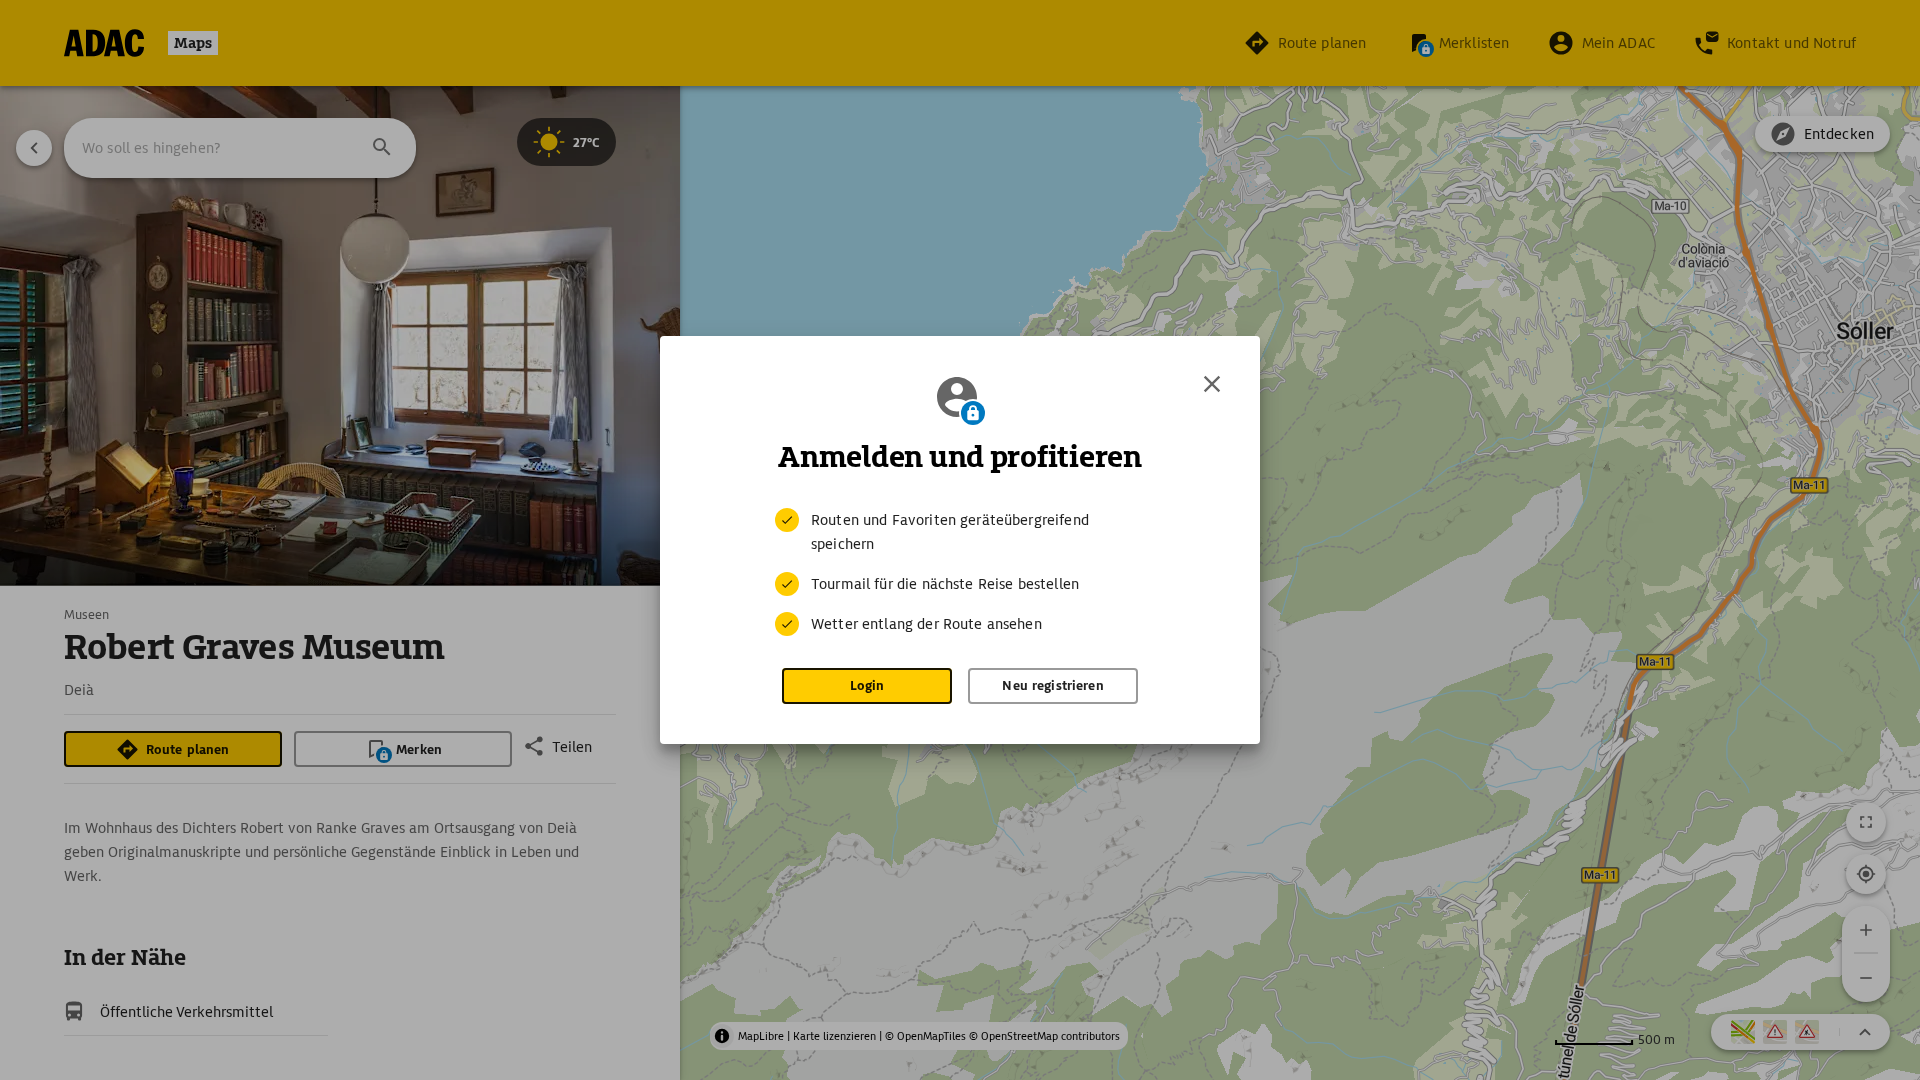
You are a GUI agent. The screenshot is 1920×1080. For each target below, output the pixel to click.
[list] (960, 572)
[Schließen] (1212, 384)
